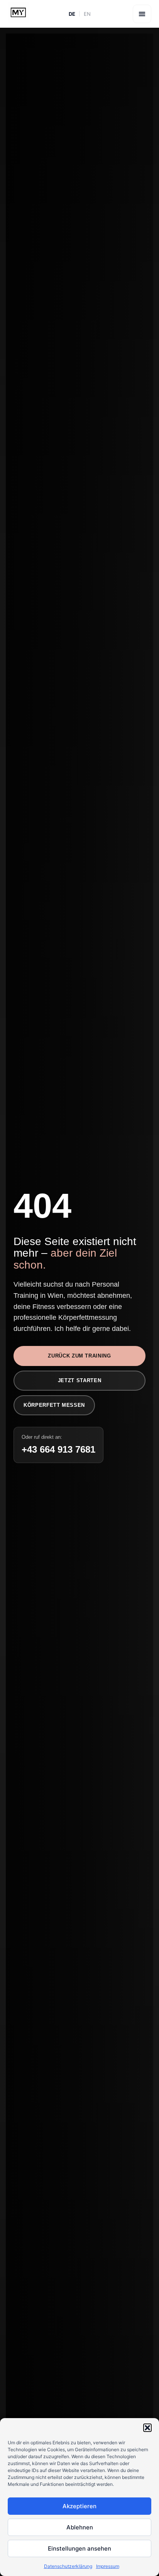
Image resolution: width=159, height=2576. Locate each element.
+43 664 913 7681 (58, 1449)
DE (72, 14)
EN (87, 14)
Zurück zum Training (79, 1356)
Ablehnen (80, 2527)
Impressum (108, 2566)
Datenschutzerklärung (68, 2566)
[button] (147, 2428)
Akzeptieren (79, 2506)
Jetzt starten (79, 1380)
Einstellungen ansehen (79, 2548)
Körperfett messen (54, 1405)
